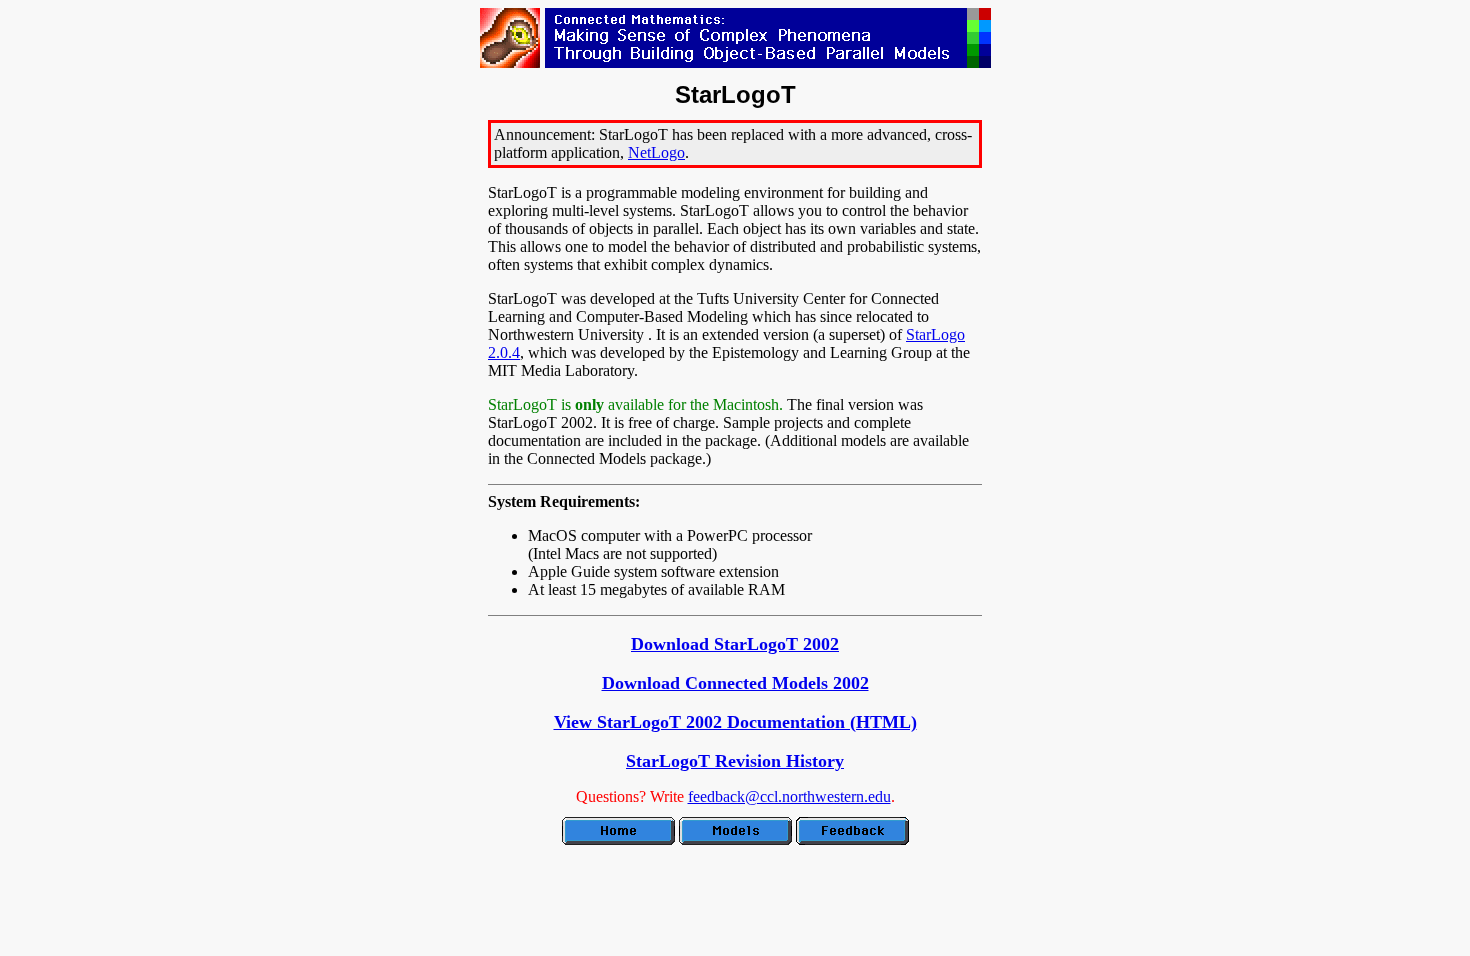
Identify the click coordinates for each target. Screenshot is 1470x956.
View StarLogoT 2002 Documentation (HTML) (735, 722)
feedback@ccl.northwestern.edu (789, 796)
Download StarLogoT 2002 (735, 644)
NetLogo (656, 152)
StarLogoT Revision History (735, 761)
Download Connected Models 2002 (735, 683)
